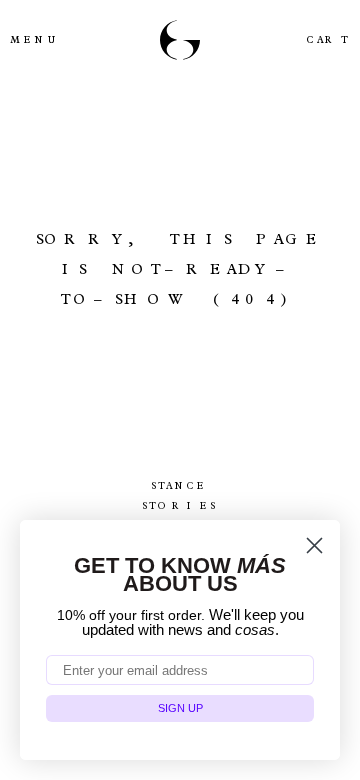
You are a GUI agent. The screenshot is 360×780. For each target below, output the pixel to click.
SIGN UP (180, 708)
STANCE (180, 486)
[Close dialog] (314, 545)
